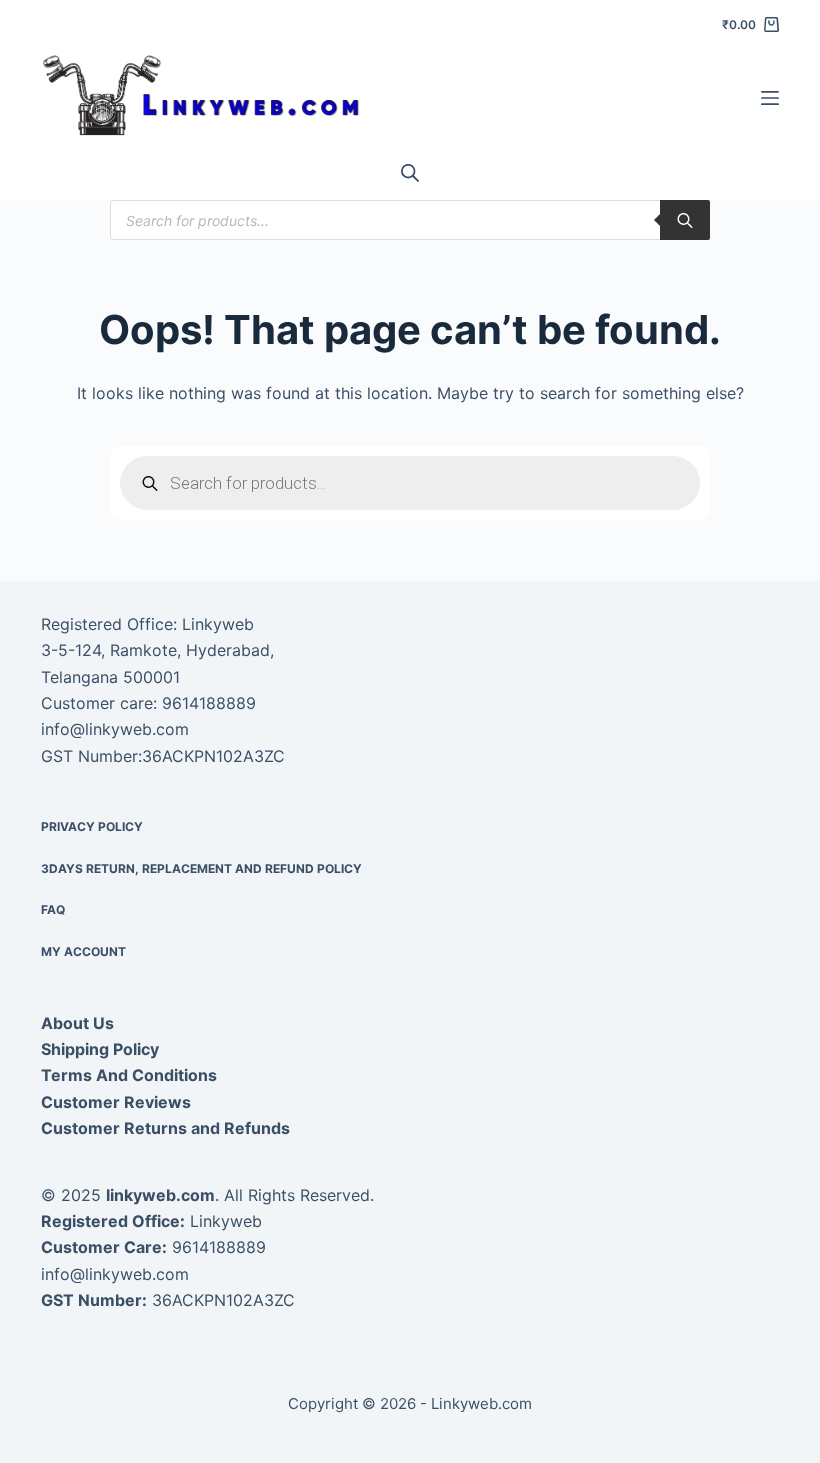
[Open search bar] (410, 172)
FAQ (53, 909)
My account (83, 951)
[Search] (685, 220)
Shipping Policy (100, 1049)
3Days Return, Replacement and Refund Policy (201, 868)
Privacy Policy (92, 826)
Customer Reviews (116, 1102)
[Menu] (770, 98)
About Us (77, 1023)
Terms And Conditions (129, 1075)
